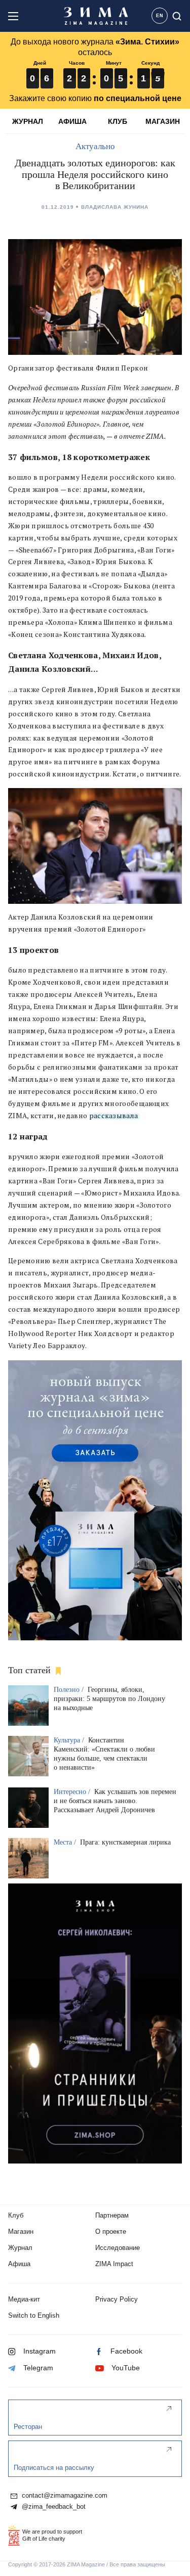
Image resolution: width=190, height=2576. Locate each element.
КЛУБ (118, 121)
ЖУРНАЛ (28, 121)
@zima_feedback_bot (53, 2507)
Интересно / (73, 1792)
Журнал (20, 2248)
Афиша (19, 2264)
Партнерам (112, 2215)
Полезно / (70, 1690)
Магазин (21, 2232)
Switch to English (34, 2315)
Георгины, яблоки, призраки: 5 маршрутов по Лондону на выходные (109, 1699)
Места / (66, 1842)
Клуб (16, 2215)
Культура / (70, 1740)
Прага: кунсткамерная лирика (125, 1842)
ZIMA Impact (114, 2264)
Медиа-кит (24, 2299)
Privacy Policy (117, 2299)
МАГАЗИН (163, 121)
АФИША (72, 121)
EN (160, 16)
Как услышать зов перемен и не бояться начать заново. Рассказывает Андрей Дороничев (115, 1801)
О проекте (111, 2232)
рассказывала (114, 1116)
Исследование (118, 2248)
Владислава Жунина (115, 207)
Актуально (95, 146)
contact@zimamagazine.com (64, 2496)
